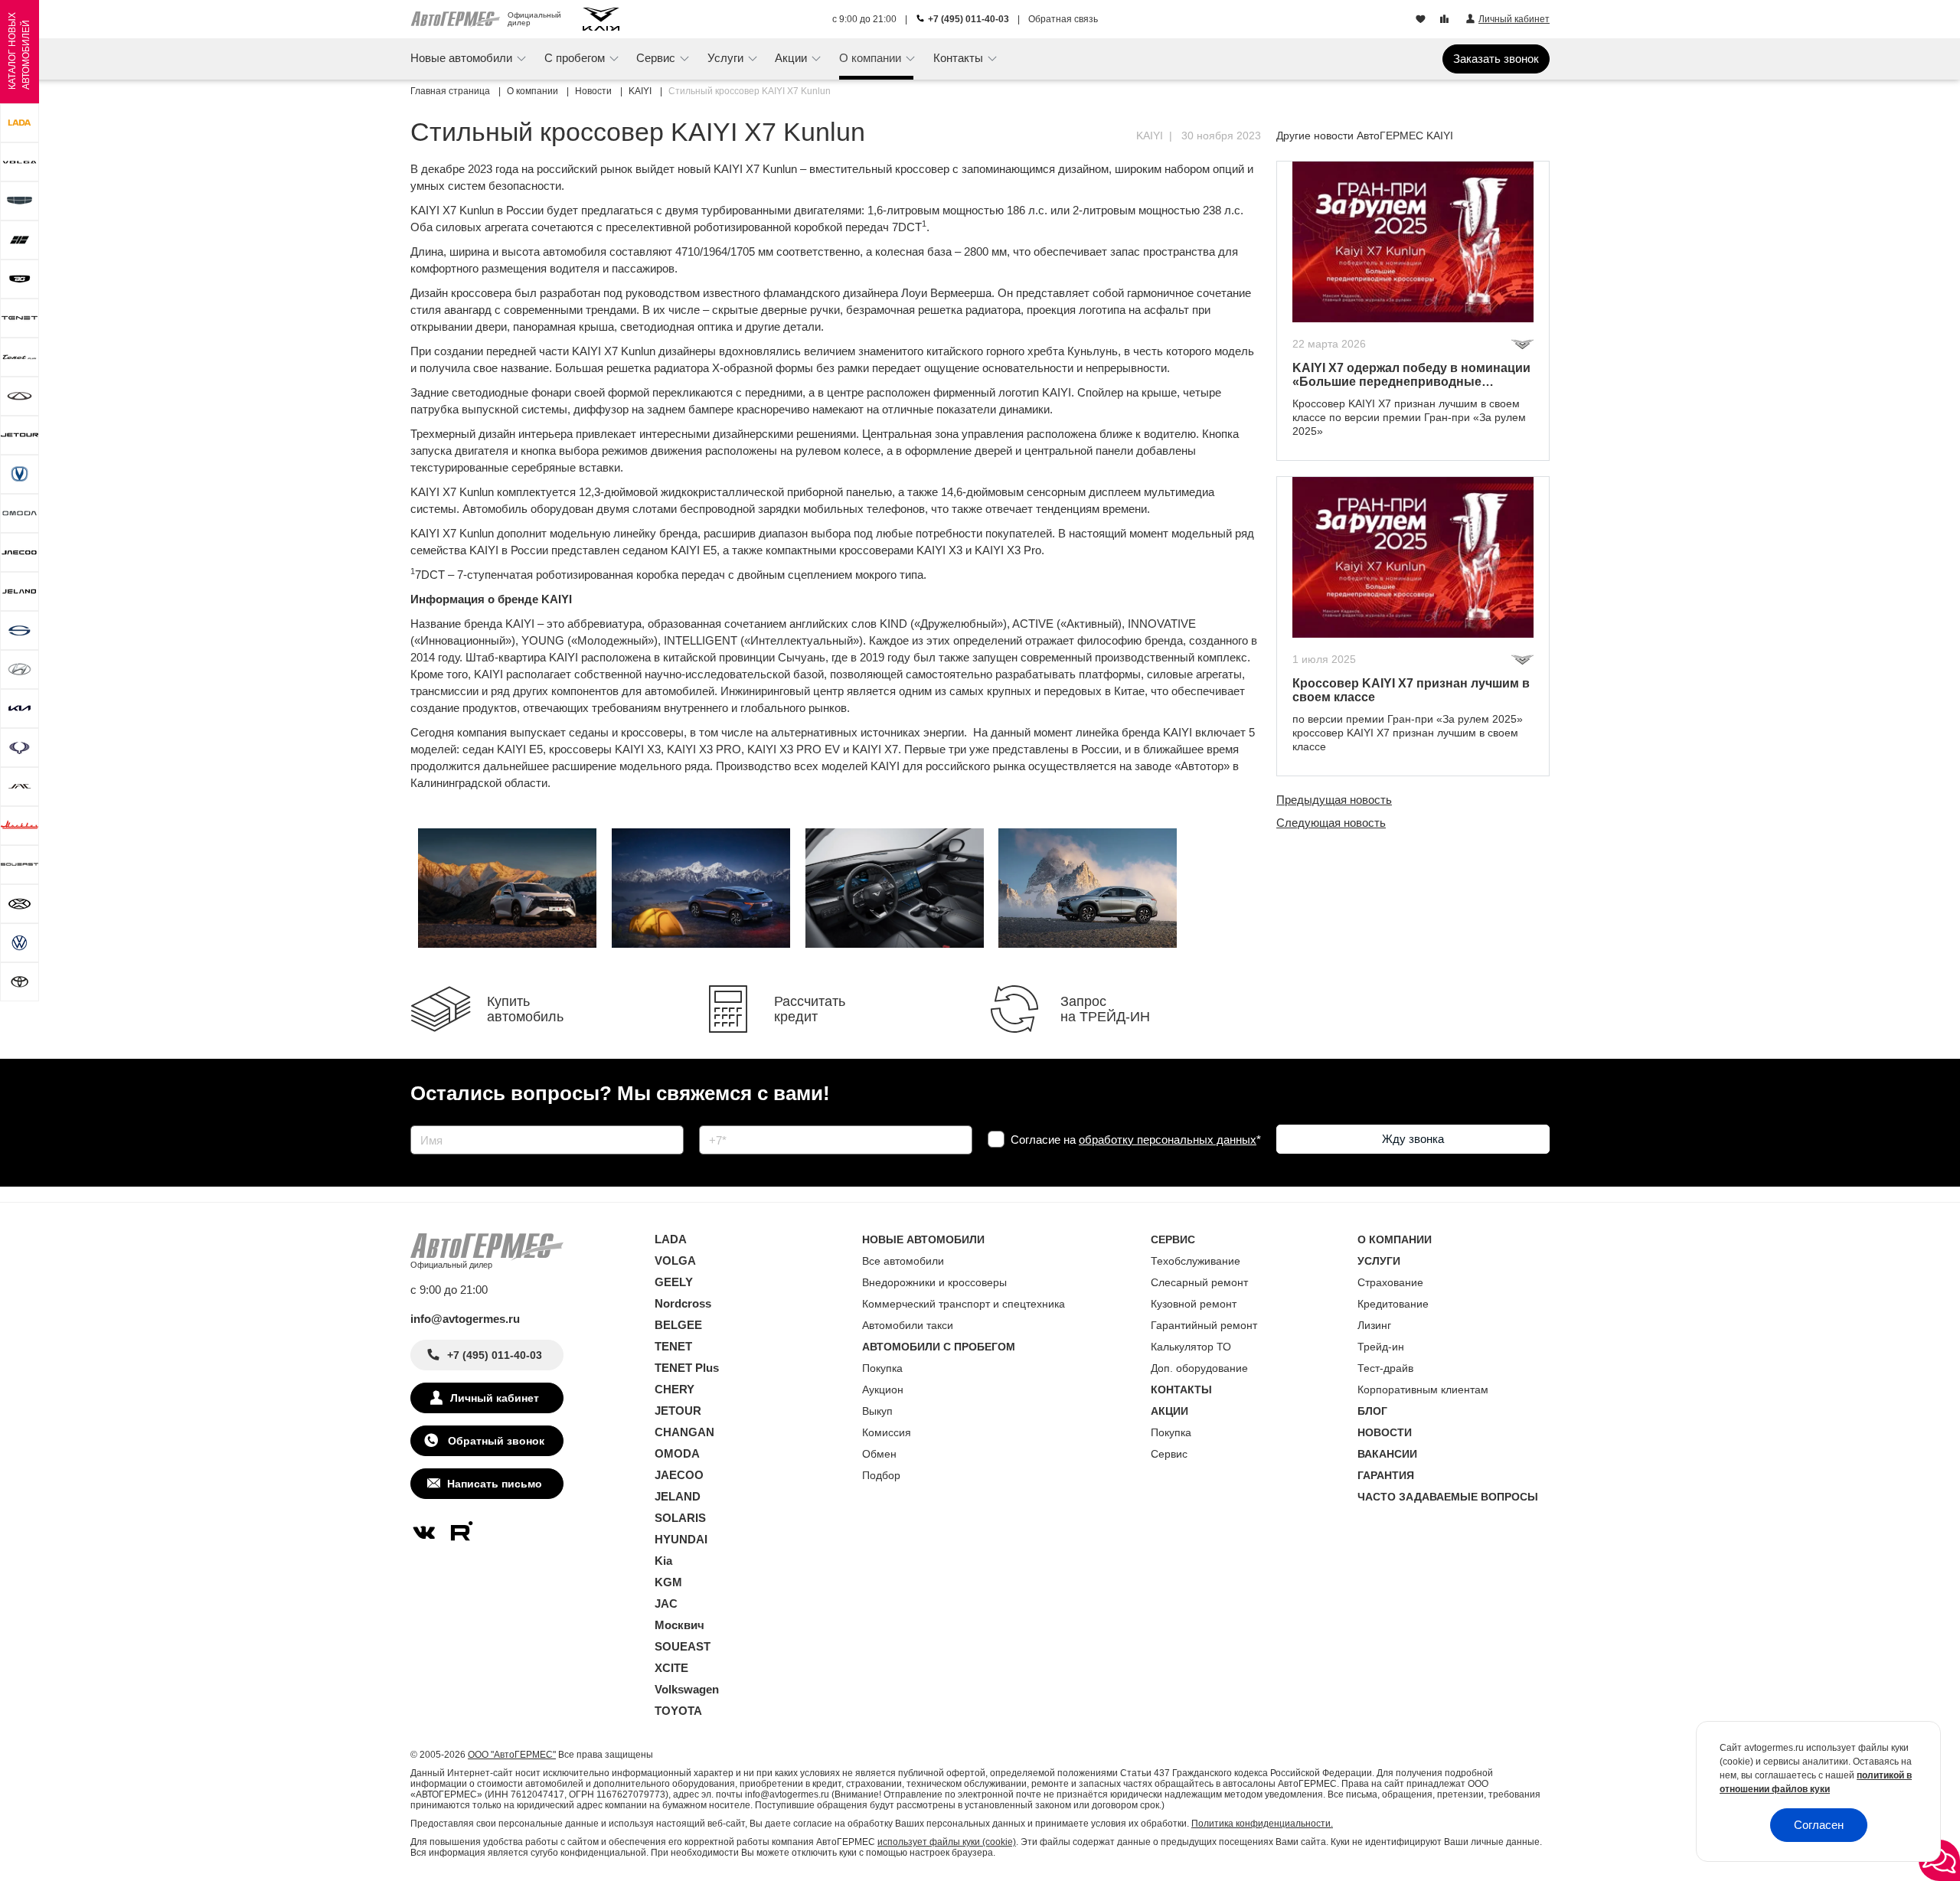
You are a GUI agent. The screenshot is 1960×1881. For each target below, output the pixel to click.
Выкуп (877, 1411)
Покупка (882, 1368)
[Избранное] (1422, 20)
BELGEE (678, 1325)
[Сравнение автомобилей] (1446, 20)
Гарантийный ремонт (1204, 1325)
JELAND (678, 1496)
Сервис (1169, 1454)
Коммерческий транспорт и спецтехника (964, 1304)
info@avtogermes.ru (465, 1319)
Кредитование (1393, 1304)
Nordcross (683, 1303)
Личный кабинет (495, 1398)
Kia (663, 1561)
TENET (673, 1346)
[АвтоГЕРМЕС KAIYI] (601, 19)
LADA (671, 1239)
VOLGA (675, 1261)
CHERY (675, 1389)
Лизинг (1374, 1325)
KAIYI (1150, 136)
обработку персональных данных (1168, 1140)
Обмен (879, 1454)
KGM (668, 1582)
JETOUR (678, 1411)
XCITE (671, 1668)
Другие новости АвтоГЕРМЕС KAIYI (1365, 136)
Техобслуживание (1196, 1261)
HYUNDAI (681, 1539)
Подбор (881, 1475)
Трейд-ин (1381, 1347)
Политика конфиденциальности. (1262, 1824)
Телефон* (717, 1120)
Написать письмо (495, 1484)
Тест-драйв (1385, 1368)
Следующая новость (1331, 823)
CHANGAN (684, 1432)
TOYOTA (678, 1711)
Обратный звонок (495, 1441)
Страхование (1390, 1282)
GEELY (674, 1282)
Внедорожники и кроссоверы (934, 1282)
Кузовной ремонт (1194, 1304)
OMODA (677, 1453)
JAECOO (679, 1475)
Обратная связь (1063, 19)
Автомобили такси (908, 1325)
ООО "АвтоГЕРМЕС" (512, 1755)
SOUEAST (683, 1646)
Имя (418, 1120)
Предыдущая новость (1334, 800)
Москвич (679, 1625)
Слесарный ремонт (1199, 1282)
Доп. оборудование (1199, 1368)
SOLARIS (680, 1518)
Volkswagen (687, 1689)
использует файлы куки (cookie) (947, 1842)
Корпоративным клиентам (1423, 1390)
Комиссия (887, 1432)
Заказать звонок (1496, 59)
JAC (666, 1603)
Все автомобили (903, 1261)
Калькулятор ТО (1191, 1347)
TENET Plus (687, 1368)
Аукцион (883, 1390)
